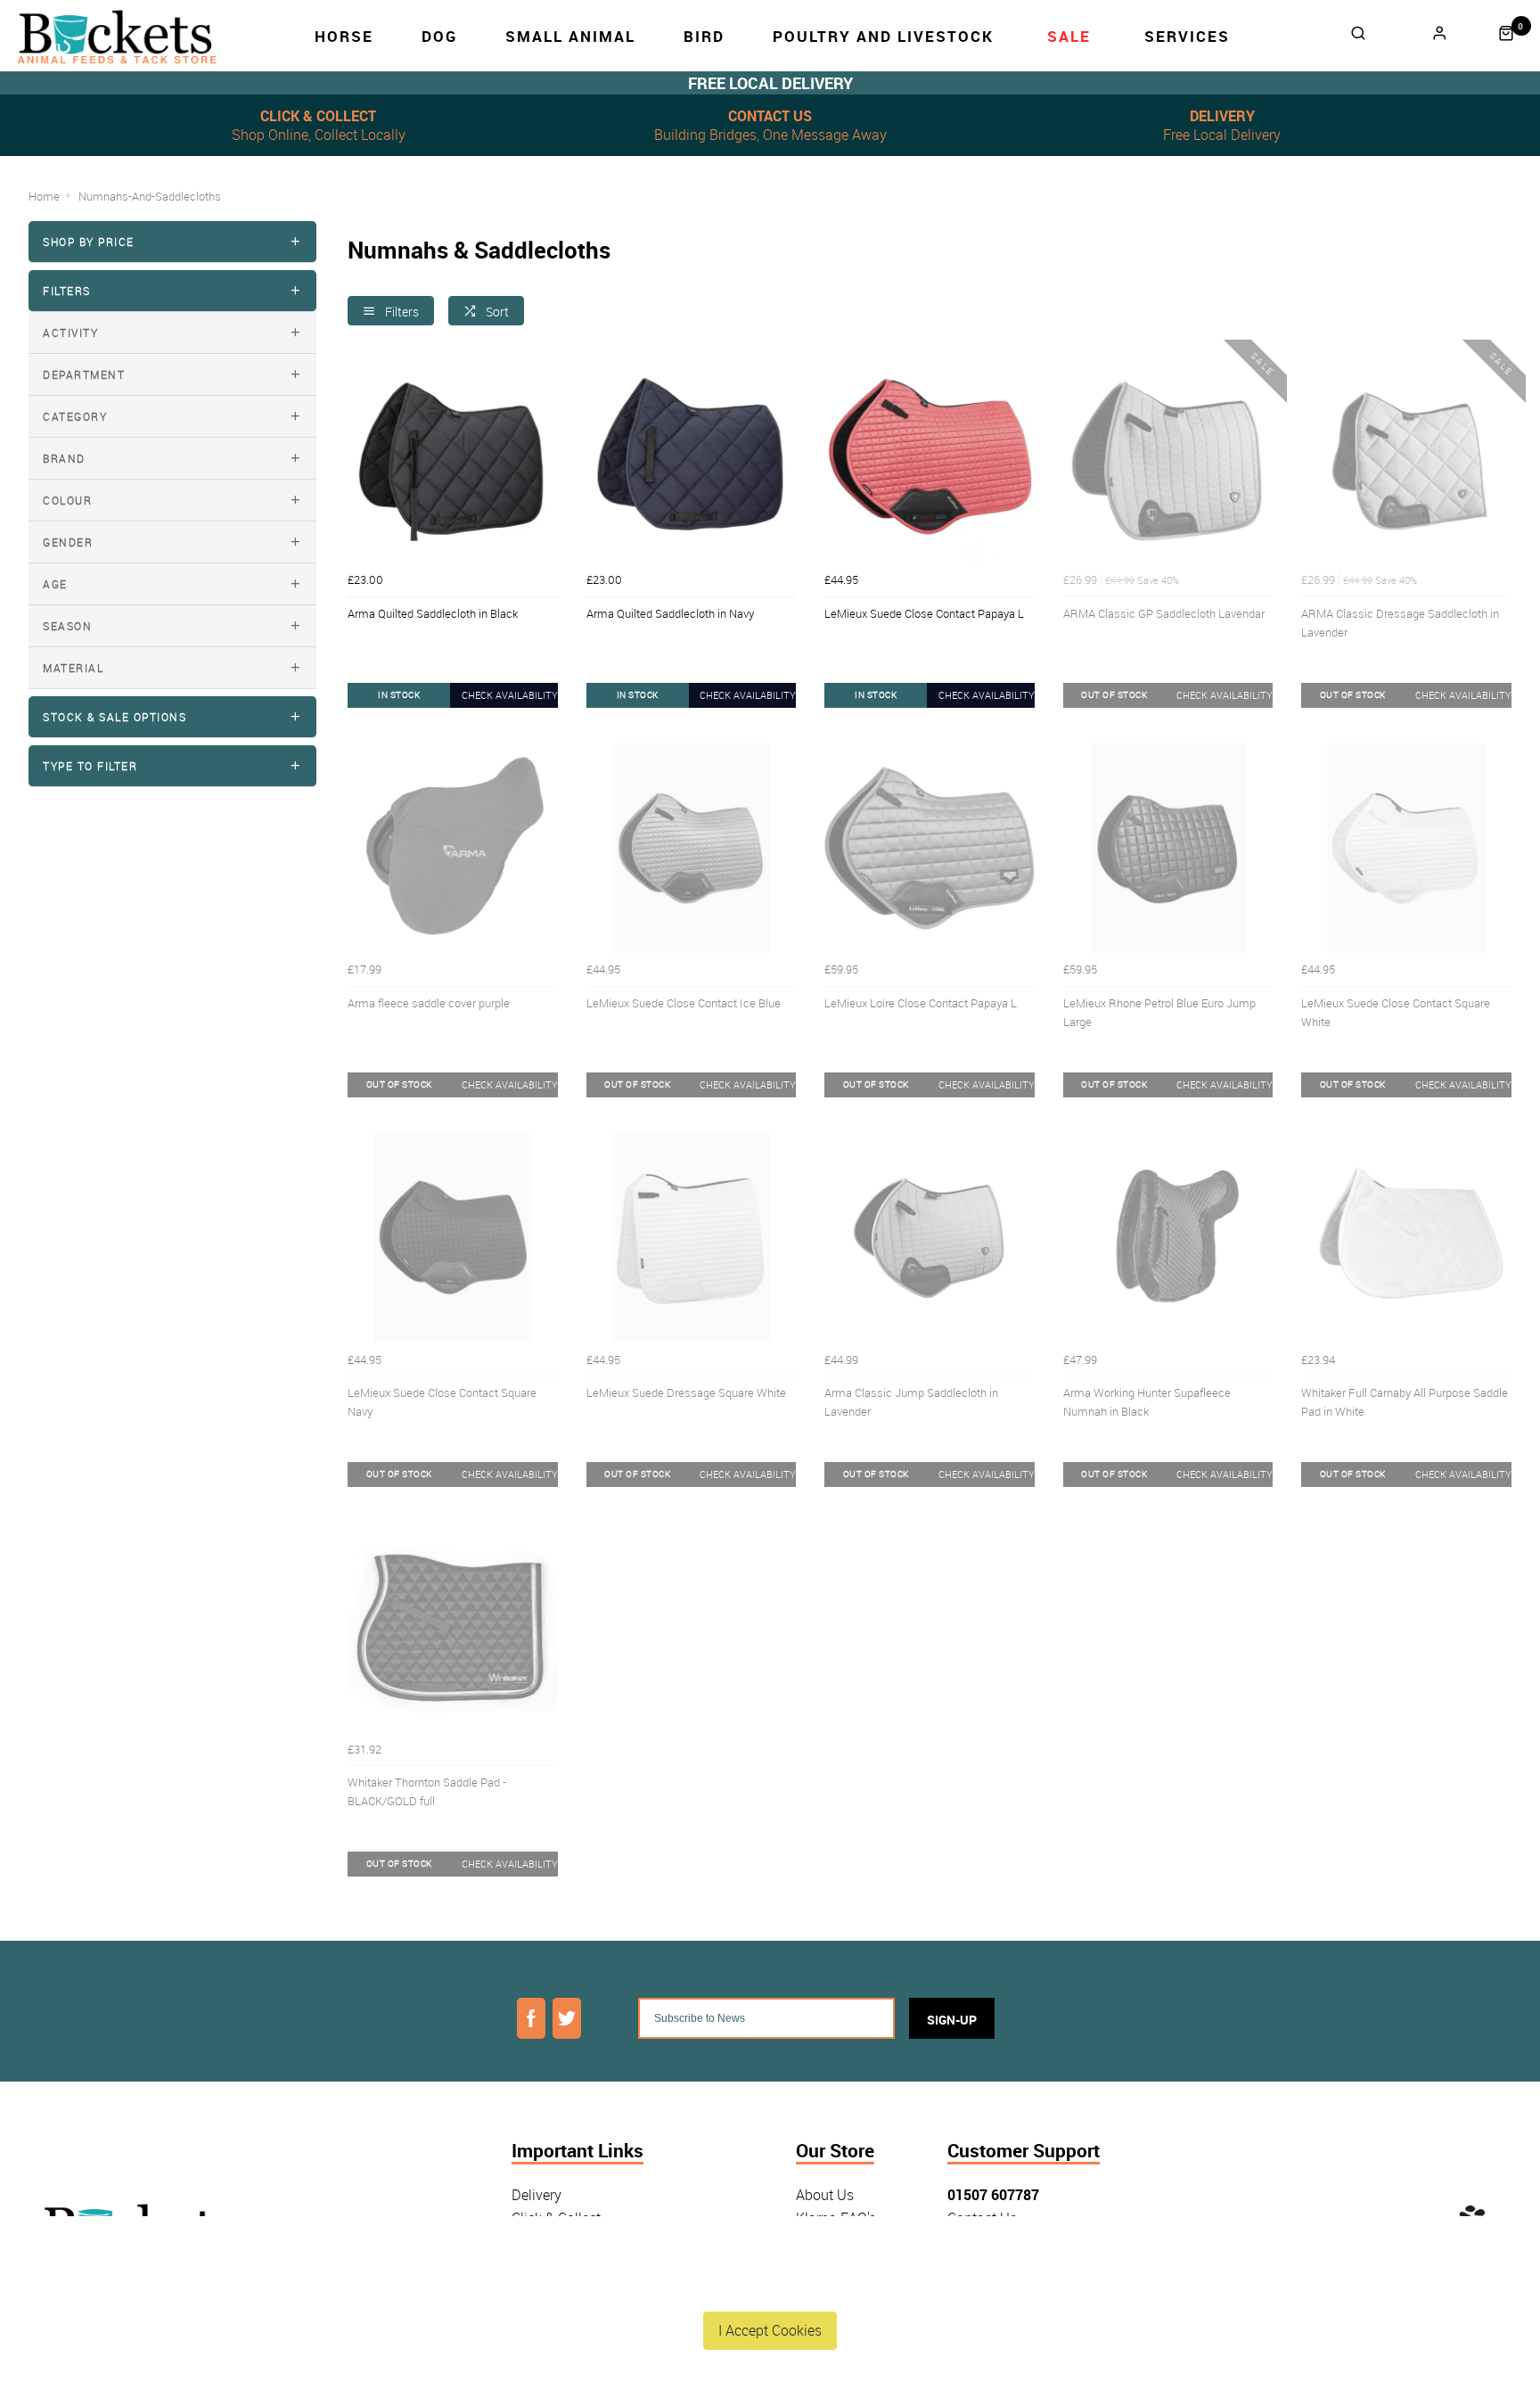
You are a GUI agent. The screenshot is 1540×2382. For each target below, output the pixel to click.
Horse (344, 36)
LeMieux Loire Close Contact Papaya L (921, 1003)
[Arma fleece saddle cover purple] (453, 849)
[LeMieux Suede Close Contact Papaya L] (930, 459)
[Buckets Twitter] (567, 2018)
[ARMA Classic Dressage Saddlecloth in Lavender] (1406, 459)
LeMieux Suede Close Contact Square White (1396, 1012)
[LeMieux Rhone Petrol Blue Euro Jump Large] (1168, 849)
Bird (704, 36)
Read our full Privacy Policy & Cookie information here (770, 2288)
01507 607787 (993, 2195)
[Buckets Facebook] (531, 2018)
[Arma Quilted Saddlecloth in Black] (453, 459)
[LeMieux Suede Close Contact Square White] (1406, 849)
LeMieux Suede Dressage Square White (686, 1392)
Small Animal (570, 36)
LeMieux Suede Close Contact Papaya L (924, 613)
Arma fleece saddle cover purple (429, 1003)
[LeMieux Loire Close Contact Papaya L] (930, 849)
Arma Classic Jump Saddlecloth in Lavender (911, 1402)
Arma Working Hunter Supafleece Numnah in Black (1147, 1402)
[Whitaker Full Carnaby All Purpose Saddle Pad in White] (1406, 1238)
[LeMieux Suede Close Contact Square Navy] (453, 1238)
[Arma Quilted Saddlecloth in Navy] (692, 459)
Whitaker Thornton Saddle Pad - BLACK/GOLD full (427, 1791)
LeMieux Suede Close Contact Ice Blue (684, 1003)
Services (1187, 36)
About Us (825, 2195)
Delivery (537, 2195)
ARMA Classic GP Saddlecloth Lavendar (1164, 613)
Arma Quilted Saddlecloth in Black (433, 613)
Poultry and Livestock (883, 36)
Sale (1069, 36)
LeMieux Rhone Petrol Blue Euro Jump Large (1159, 1012)
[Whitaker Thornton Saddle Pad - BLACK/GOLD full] (453, 1628)
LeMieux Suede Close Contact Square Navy (442, 1402)
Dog (439, 36)
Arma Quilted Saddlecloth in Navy (670, 613)
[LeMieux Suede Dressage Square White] (692, 1238)
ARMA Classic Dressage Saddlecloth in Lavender (1400, 623)
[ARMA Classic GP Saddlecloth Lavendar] (1168, 459)
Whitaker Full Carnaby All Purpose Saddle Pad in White (1405, 1402)
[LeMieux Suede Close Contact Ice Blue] (692, 849)
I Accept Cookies (770, 2330)
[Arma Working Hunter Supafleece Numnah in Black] (1168, 1238)
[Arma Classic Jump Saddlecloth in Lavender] (930, 1238)
